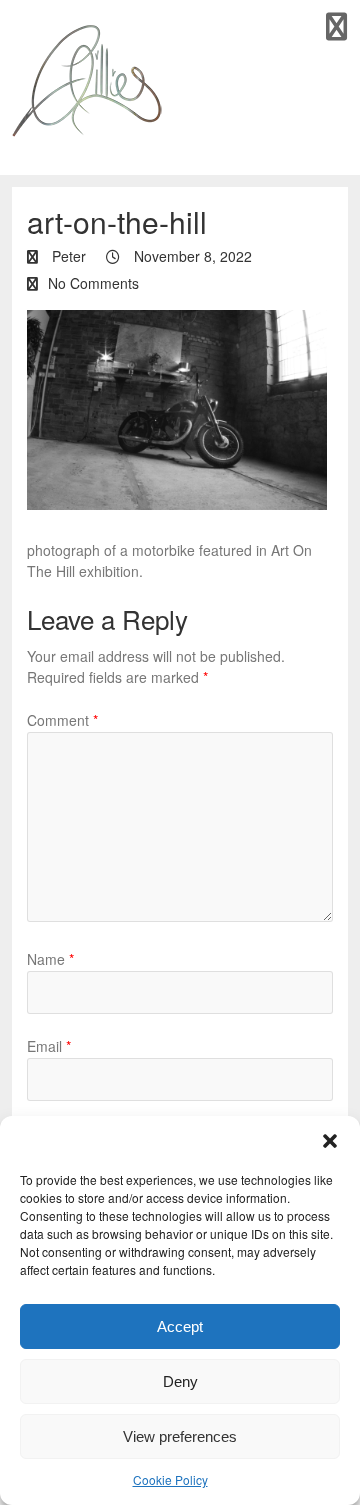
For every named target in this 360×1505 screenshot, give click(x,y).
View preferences (180, 1436)
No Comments (93, 283)
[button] (330, 1141)
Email (49, 1046)
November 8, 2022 (191, 256)
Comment (62, 720)
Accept (180, 1326)
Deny (180, 1381)
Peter (67, 256)
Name (50, 959)
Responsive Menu (336, 26)
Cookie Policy (170, 1479)
